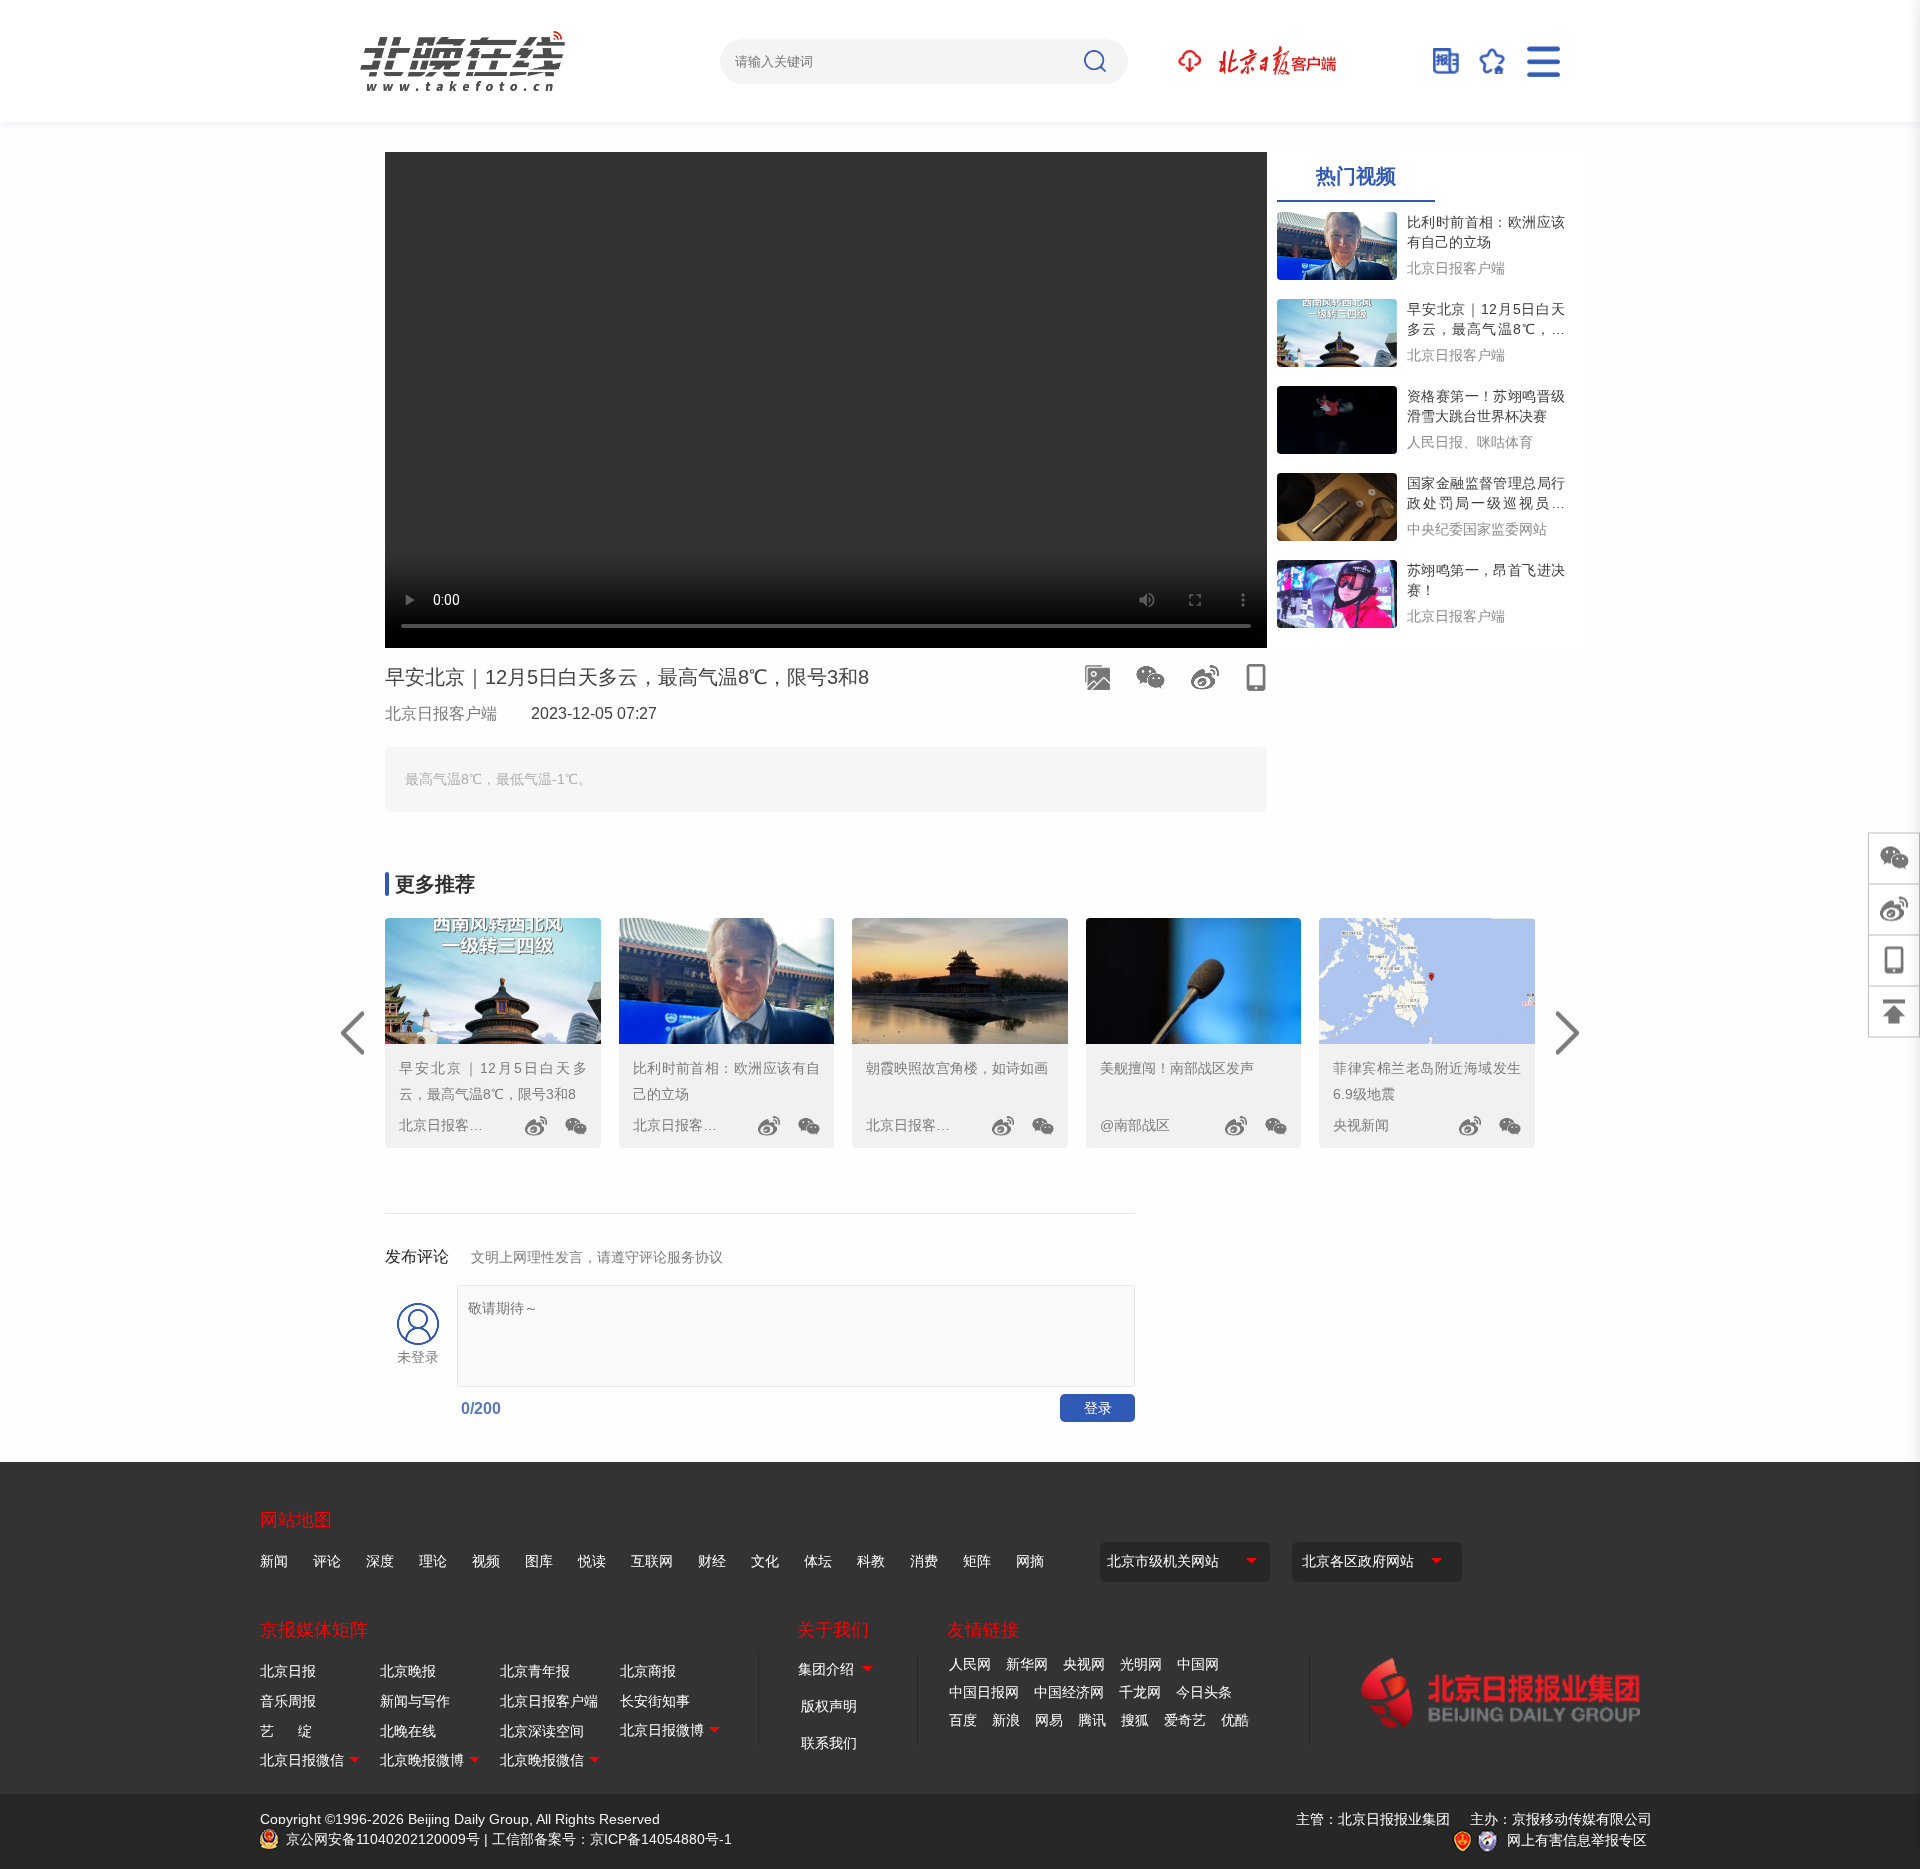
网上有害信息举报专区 (1577, 1840)
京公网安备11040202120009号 (383, 1839)
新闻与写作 (415, 1701)
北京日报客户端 (441, 713)
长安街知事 (655, 1701)
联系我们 (829, 1743)
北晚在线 (408, 1731)
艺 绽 (286, 1731)
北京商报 (648, 1671)
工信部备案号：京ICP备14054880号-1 (612, 1839)
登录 (1098, 1408)
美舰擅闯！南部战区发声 (1177, 1068)
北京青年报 (535, 1671)
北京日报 (288, 1671)
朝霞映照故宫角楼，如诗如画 (957, 1068)
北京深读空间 (542, 1731)
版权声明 (829, 1706)
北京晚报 (408, 1671)
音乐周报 (288, 1701)
